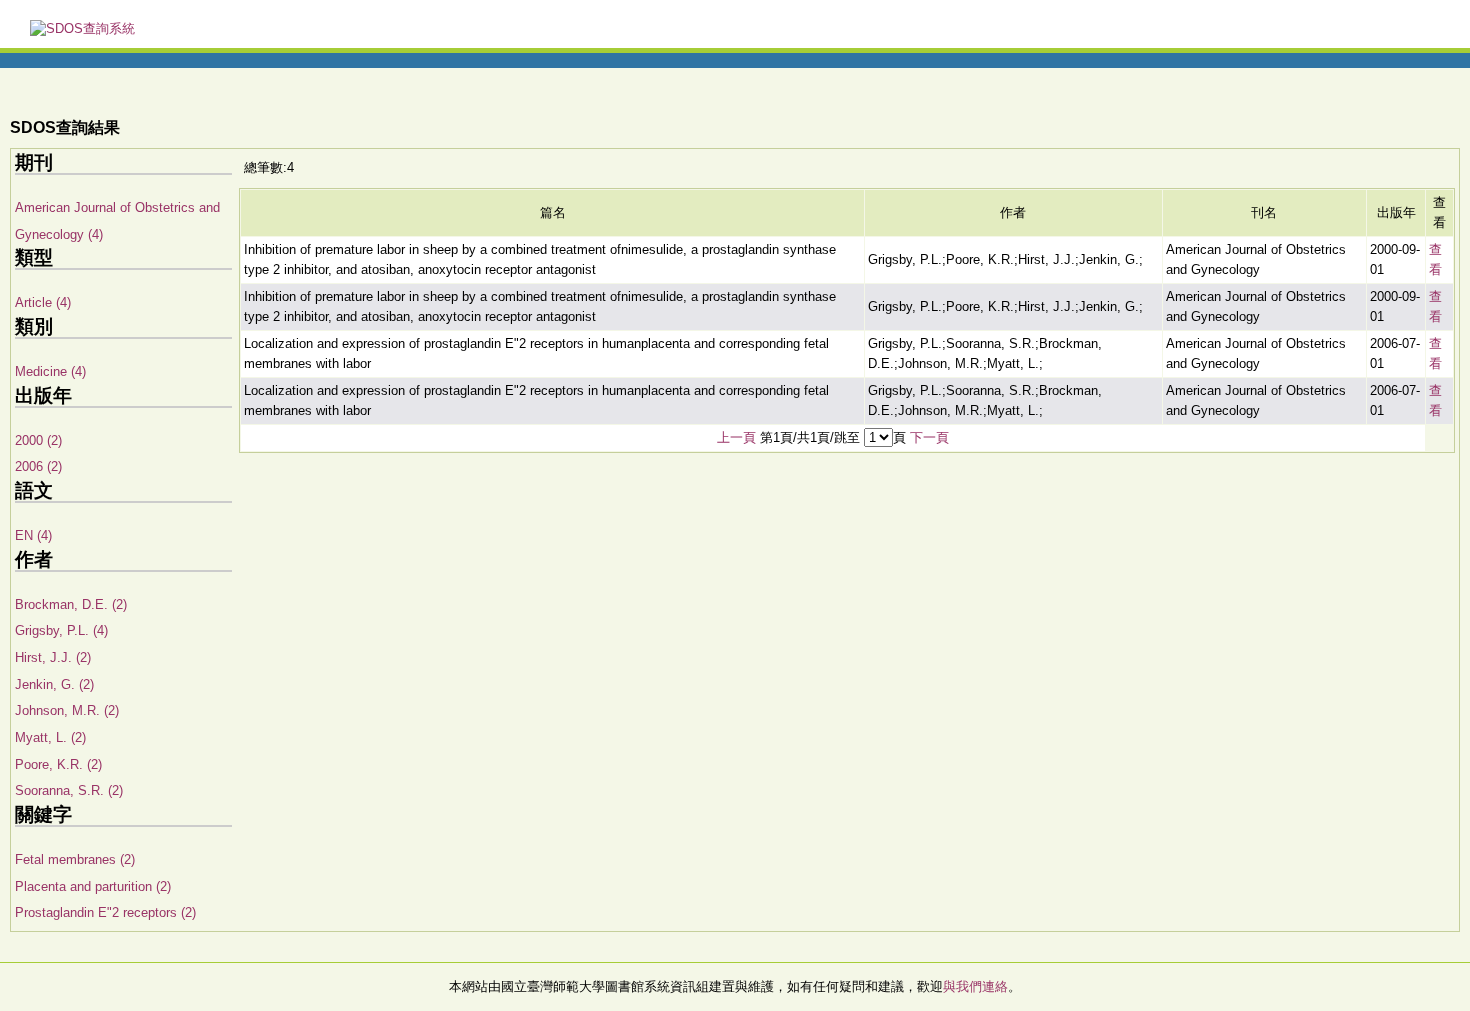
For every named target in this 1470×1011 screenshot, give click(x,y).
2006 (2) (38, 466)
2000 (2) (38, 440)
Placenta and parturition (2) (93, 886)
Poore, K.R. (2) (58, 764)
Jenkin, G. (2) (54, 684)
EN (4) (33, 535)
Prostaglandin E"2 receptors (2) (105, 912)
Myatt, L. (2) (50, 737)
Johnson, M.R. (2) (67, 710)
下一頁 (929, 437)
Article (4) (43, 302)
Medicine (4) (50, 371)
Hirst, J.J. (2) (53, 657)
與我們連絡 (975, 986)
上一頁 (736, 437)
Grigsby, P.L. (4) (61, 630)
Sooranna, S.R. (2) (69, 790)
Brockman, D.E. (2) (71, 604)
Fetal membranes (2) (75, 859)
